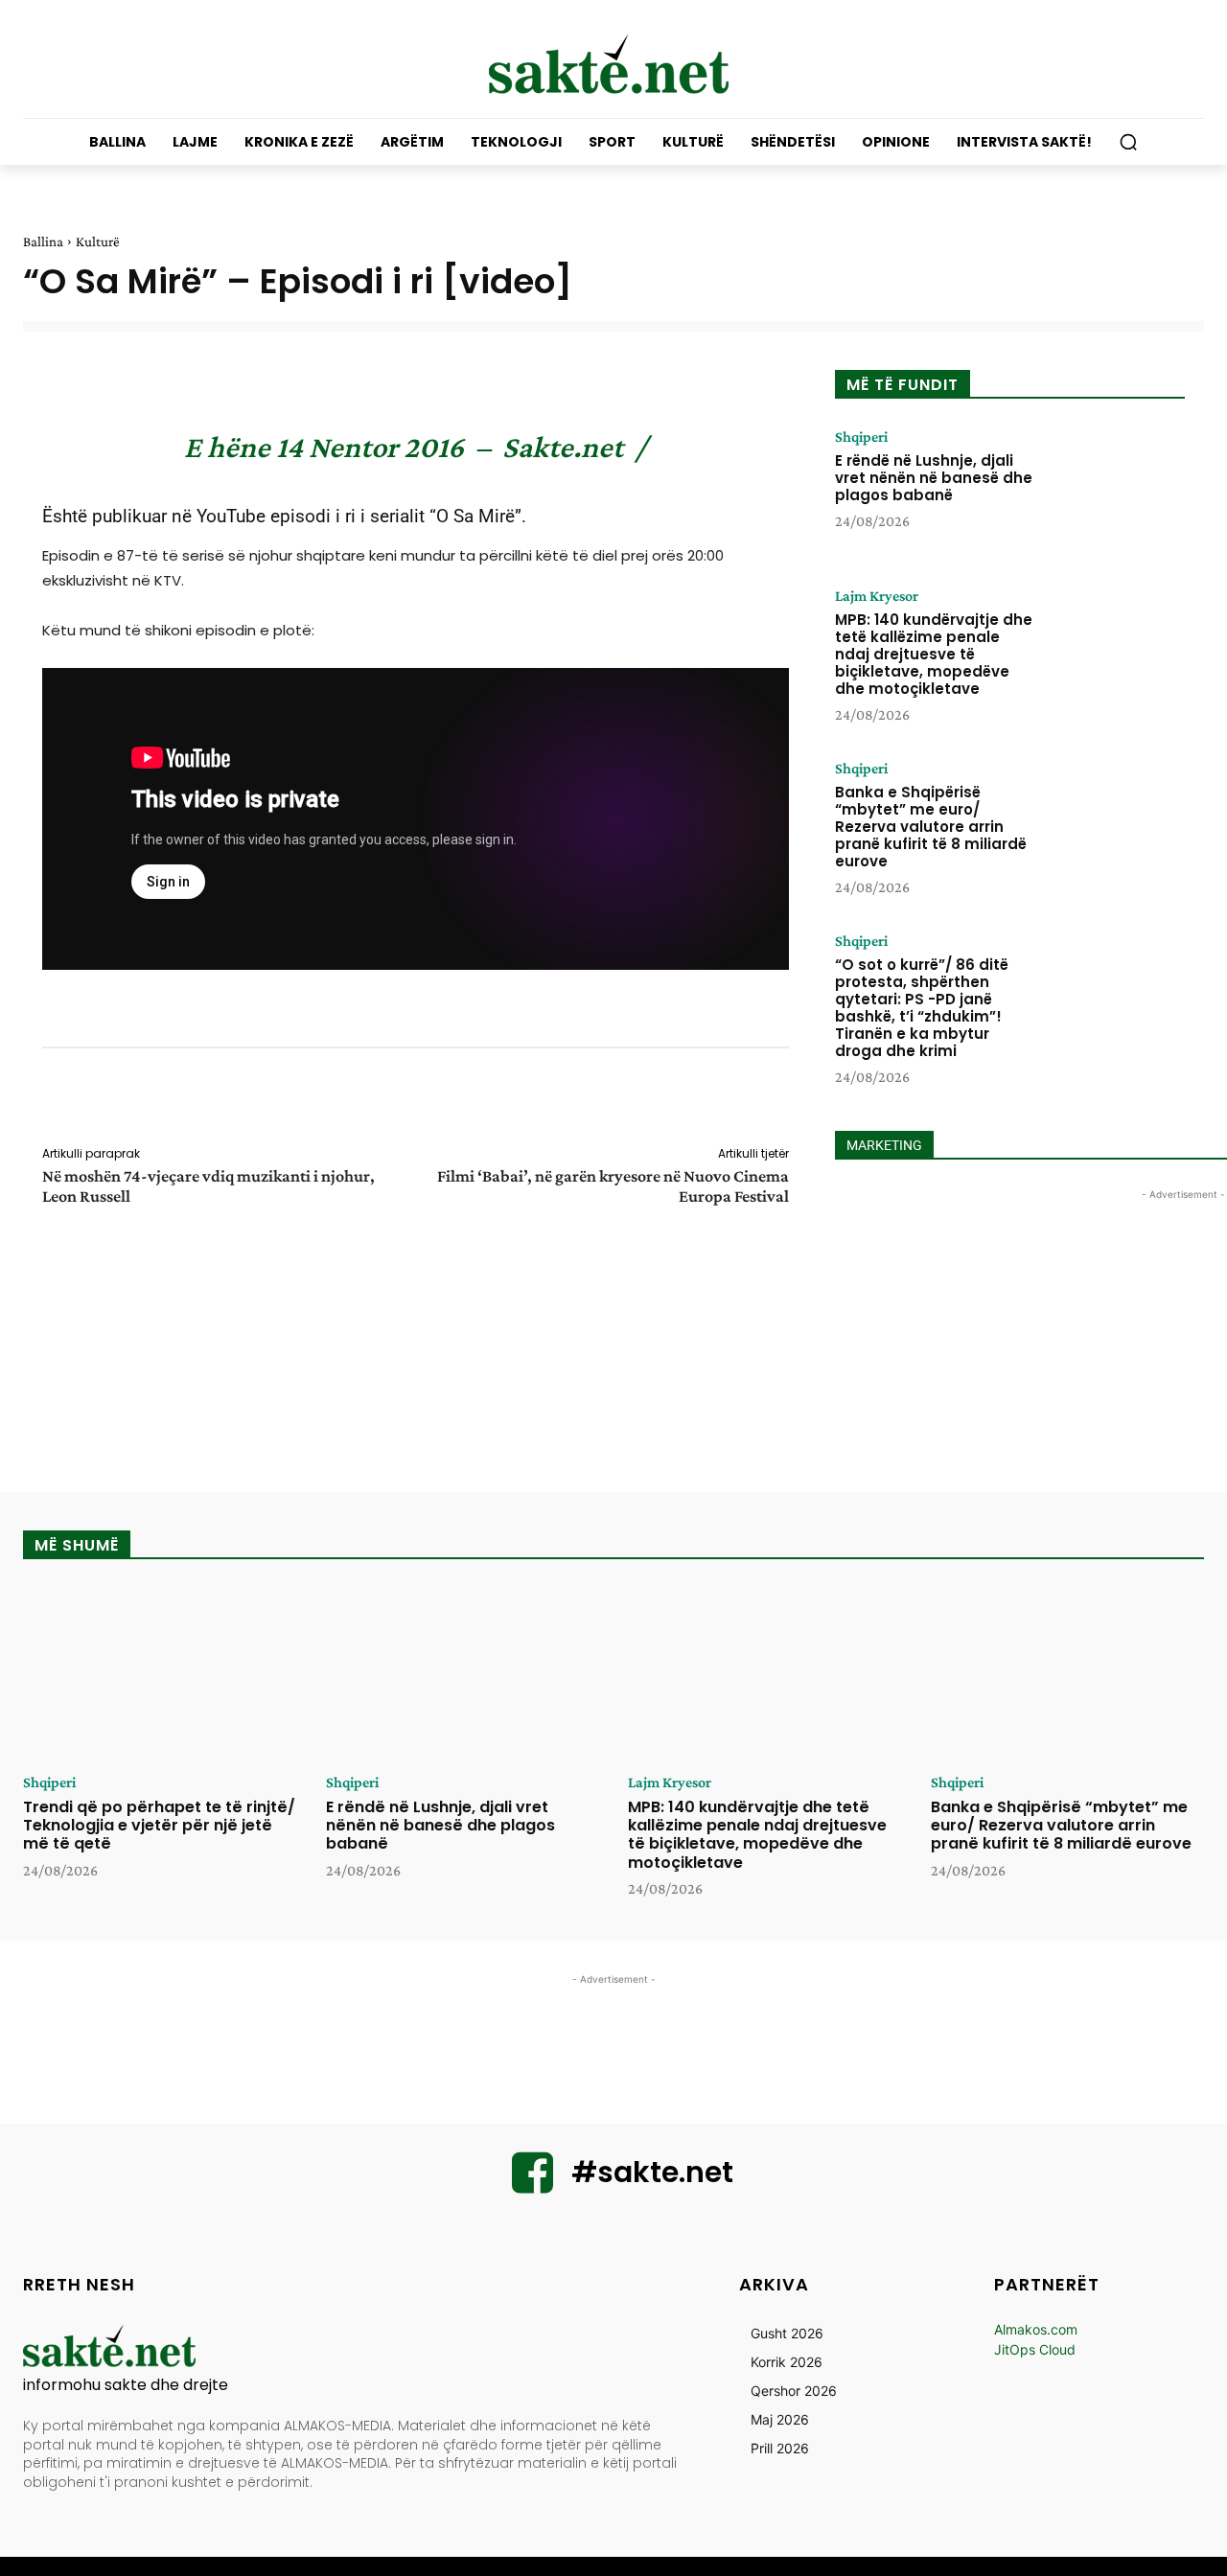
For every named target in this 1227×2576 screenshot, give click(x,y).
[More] (802, 1100)
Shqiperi (861, 437)
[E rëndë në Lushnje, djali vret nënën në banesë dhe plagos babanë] (1115, 489)
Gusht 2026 (787, 2333)
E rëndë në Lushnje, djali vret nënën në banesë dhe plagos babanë (934, 478)
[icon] (533, 2185)
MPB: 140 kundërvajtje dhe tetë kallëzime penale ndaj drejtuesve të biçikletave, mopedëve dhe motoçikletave (934, 654)
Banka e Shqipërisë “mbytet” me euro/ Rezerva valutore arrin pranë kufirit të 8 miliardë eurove (931, 827)
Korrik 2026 (787, 2362)
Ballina (43, 241)
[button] (1128, 142)
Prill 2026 (780, 2448)
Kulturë (98, 241)
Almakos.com (1036, 2329)
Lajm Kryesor (877, 596)
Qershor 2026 (794, 2391)
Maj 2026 (780, 2419)
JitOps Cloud (1035, 2349)
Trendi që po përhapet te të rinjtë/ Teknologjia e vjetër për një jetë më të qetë (159, 1825)
